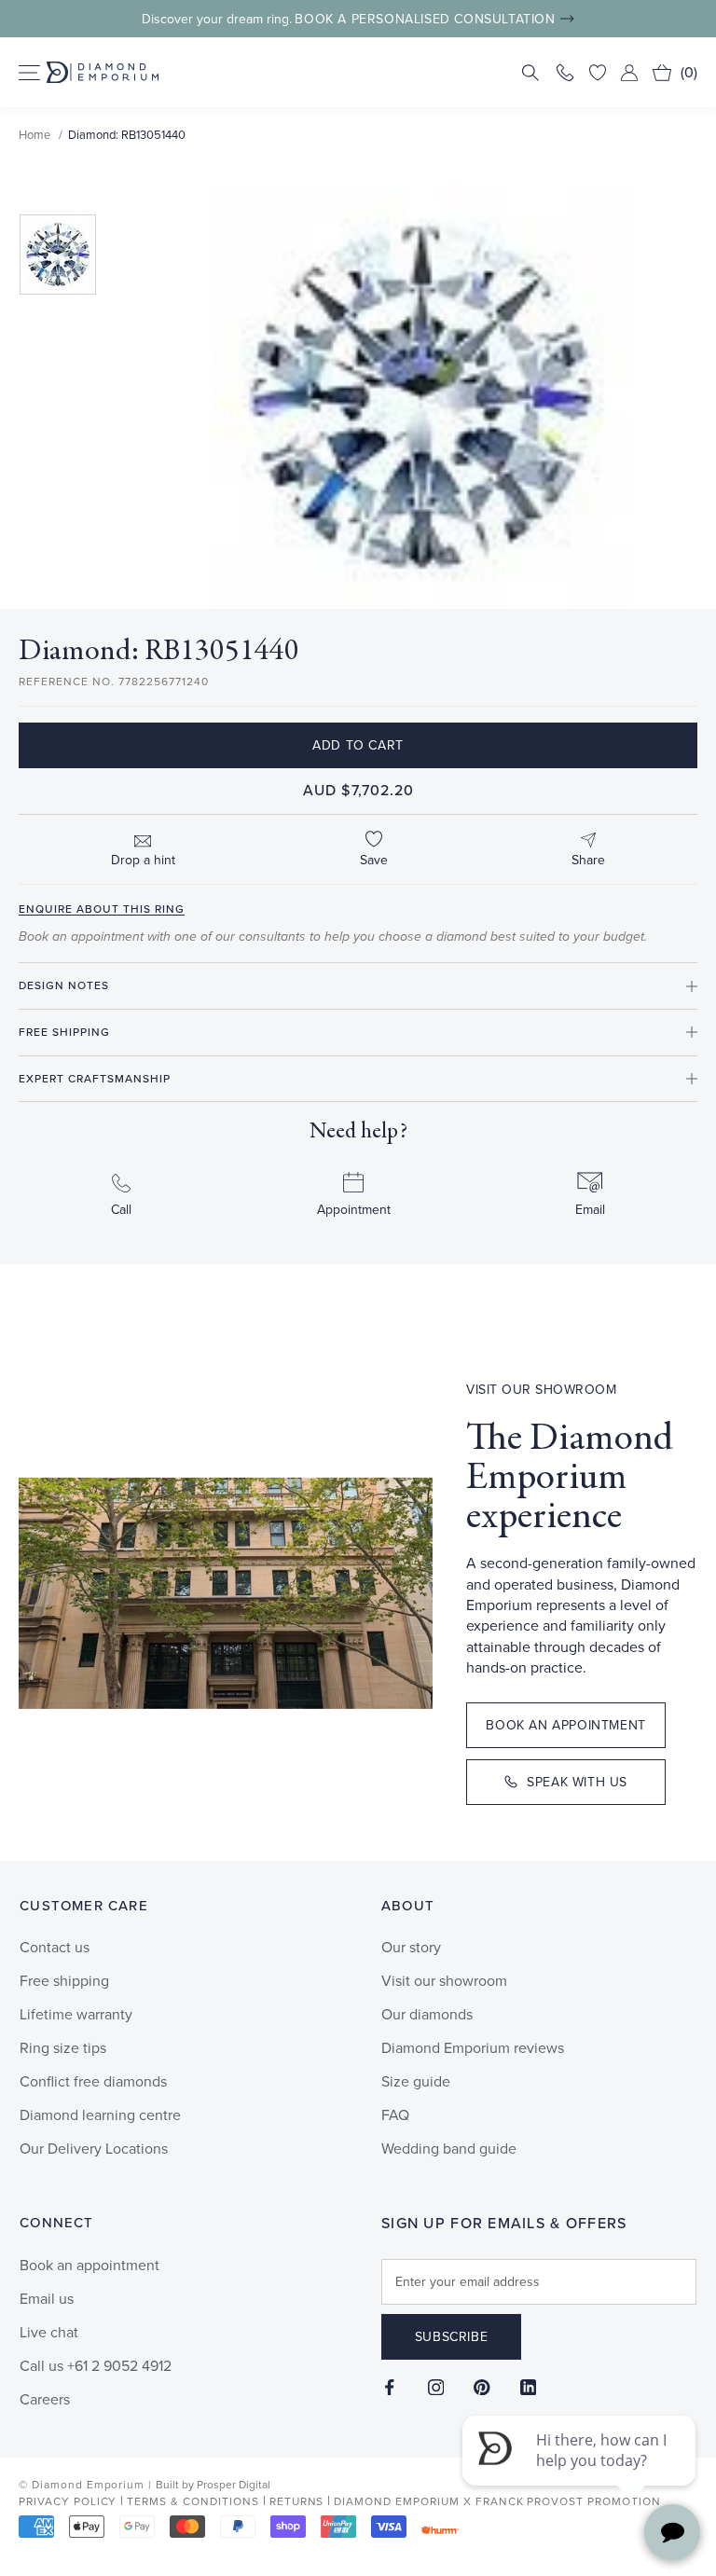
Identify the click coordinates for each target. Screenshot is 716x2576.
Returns (297, 2502)
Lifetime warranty (76, 2014)
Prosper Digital (234, 2485)
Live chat (49, 2332)
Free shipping (64, 1981)
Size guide (416, 2081)
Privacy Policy (68, 2502)
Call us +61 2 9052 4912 (96, 2366)
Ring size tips (63, 2048)
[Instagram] (436, 2387)
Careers (45, 2399)
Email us (47, 2299)
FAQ (395, 2115)
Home (34, 135)
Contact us (55, 1947)
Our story (411, 1947)
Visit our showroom (444, 1981)
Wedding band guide (449, 2149)
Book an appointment (89, 2265)
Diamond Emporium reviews (473, 2048)
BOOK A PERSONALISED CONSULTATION (425, 19)
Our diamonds (427, 2014)
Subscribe (451, 2337)
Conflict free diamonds (93, 2081)
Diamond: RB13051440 (127, 135)
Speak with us (577, 1782)
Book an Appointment (565, 1725)
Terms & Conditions (193, 2502)
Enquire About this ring (102, 909)
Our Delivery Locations (94, 2149)
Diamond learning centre (100, 2115)
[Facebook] (390, 2387)
